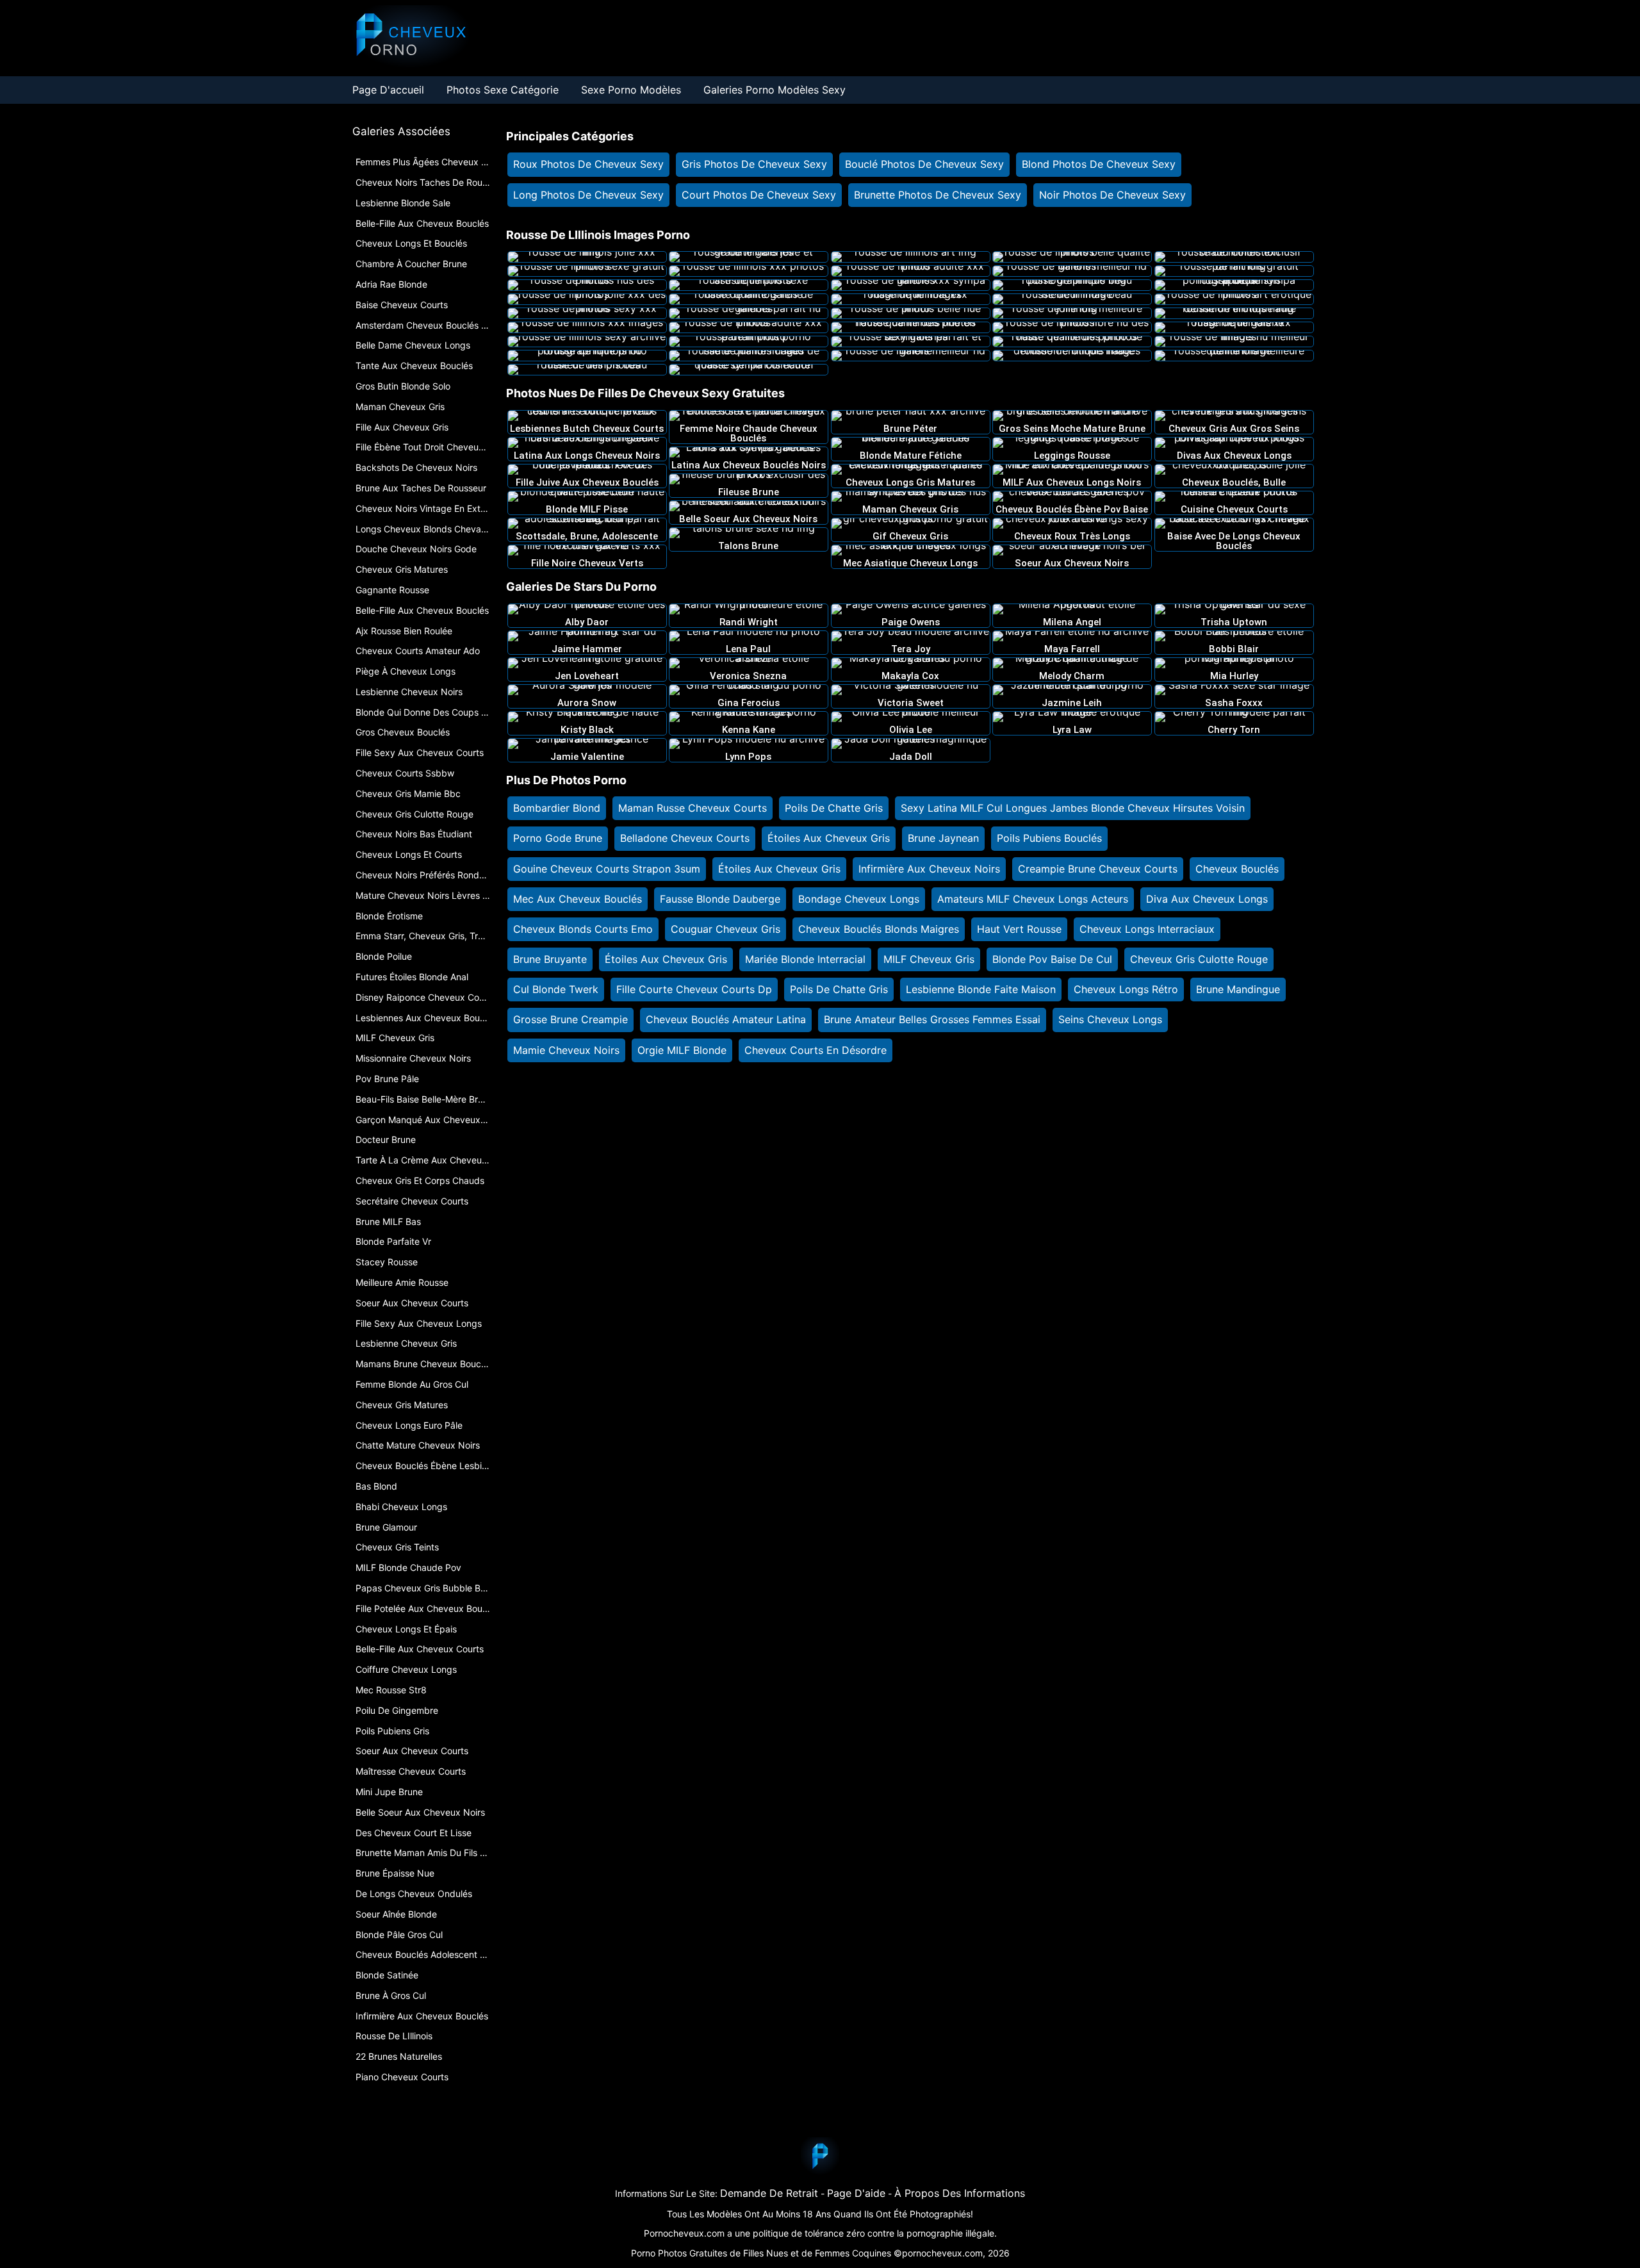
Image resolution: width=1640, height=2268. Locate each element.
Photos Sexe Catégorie (503, 90)
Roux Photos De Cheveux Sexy (588, 164)
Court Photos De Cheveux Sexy (759, 195)
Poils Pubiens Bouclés (1049, 838)
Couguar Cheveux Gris (726, 929)
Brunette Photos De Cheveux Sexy (938, 195)
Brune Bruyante (550, 959)
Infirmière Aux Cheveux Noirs (929, 869)
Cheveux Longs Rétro (1126, 989)
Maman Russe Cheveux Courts (693, 808)
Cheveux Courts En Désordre (816, 1050)
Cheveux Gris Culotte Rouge (1199, 959)
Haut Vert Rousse (1019, 929)
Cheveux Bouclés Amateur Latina (726, 1019)
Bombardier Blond (557, 808)
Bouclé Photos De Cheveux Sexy (924, 164)
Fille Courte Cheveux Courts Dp (694, 989)
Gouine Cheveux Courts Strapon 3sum (607, 869)
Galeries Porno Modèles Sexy (775, 90)
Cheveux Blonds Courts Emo (583, 929)
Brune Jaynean (943, 838)
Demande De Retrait (769, 2193)
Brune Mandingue (1238, 989)
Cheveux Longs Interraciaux (1147, 929)
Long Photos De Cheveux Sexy (588, 195)
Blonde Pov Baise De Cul (1052, 959)
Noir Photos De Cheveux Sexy (1112, 195)
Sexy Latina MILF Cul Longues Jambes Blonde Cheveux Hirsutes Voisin (1073, 808)
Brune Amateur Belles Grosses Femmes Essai (932, 1019)
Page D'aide (856, 2193)
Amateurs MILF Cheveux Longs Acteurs (1033, 899)
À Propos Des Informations (960, 2193)
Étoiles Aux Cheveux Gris (829, 838)
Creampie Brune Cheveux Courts (1098, 869)
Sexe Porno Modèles (631, 90)
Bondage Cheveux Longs (859, 899)
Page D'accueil (388, 90)
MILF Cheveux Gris (929, 959)
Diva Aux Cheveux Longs (1207, 899)
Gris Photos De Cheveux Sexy (754, 164)
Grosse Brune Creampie (570, 1019)
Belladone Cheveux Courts (685, 838)
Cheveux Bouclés (1237, 869)
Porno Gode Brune (558, 838)
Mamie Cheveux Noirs (566, 1050)
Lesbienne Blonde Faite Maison (981, 989)
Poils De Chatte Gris (834, 808)
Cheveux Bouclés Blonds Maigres (879, 929)
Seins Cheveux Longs (1110, 1019)
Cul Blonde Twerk (556, 989)
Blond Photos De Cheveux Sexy (1099, 164)
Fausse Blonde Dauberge (720, 899)
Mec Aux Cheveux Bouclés (578, 899)
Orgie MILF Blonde (682, 1050)
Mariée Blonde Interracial (805, 959)
